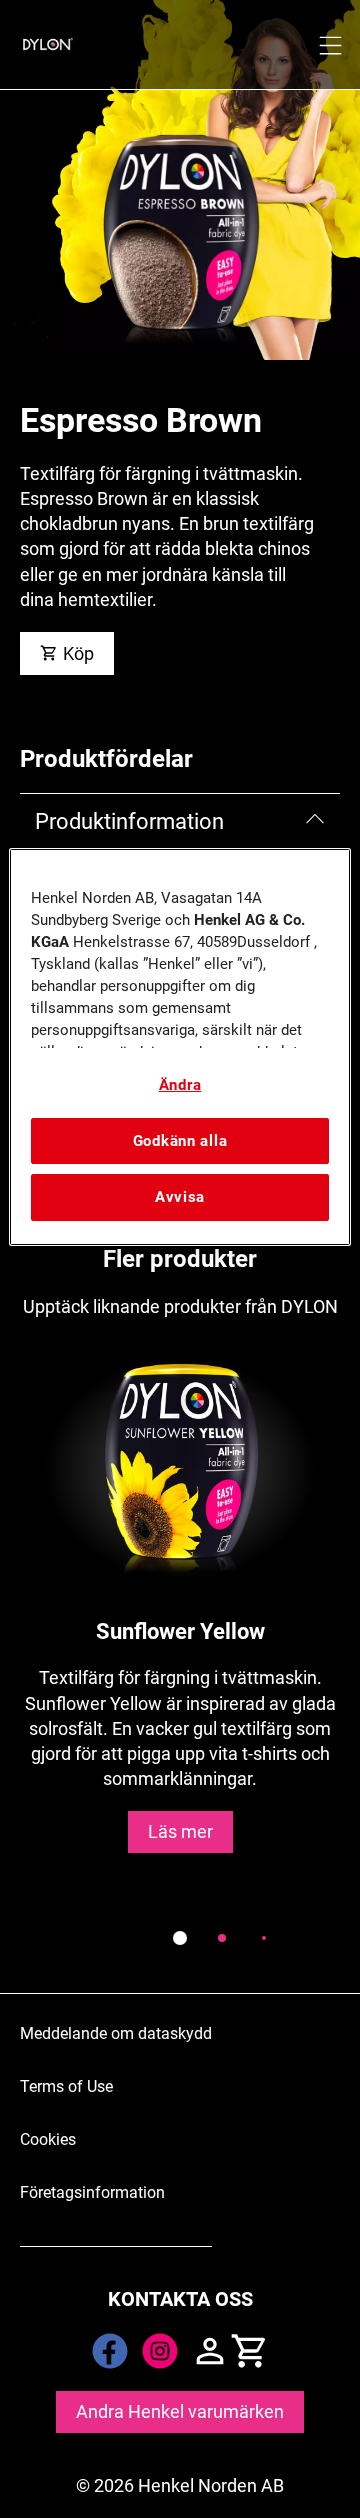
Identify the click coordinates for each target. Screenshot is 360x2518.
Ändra (180, 1085)
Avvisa (180, 1197)
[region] (180, 1046)
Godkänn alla (180, 1141)
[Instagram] (160, 2351)
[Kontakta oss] (210, 2351)
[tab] (180, 1938)
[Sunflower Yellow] (180, 1621)
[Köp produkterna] (250, 2351)
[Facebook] (110, 2351)
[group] (180, 1656)
